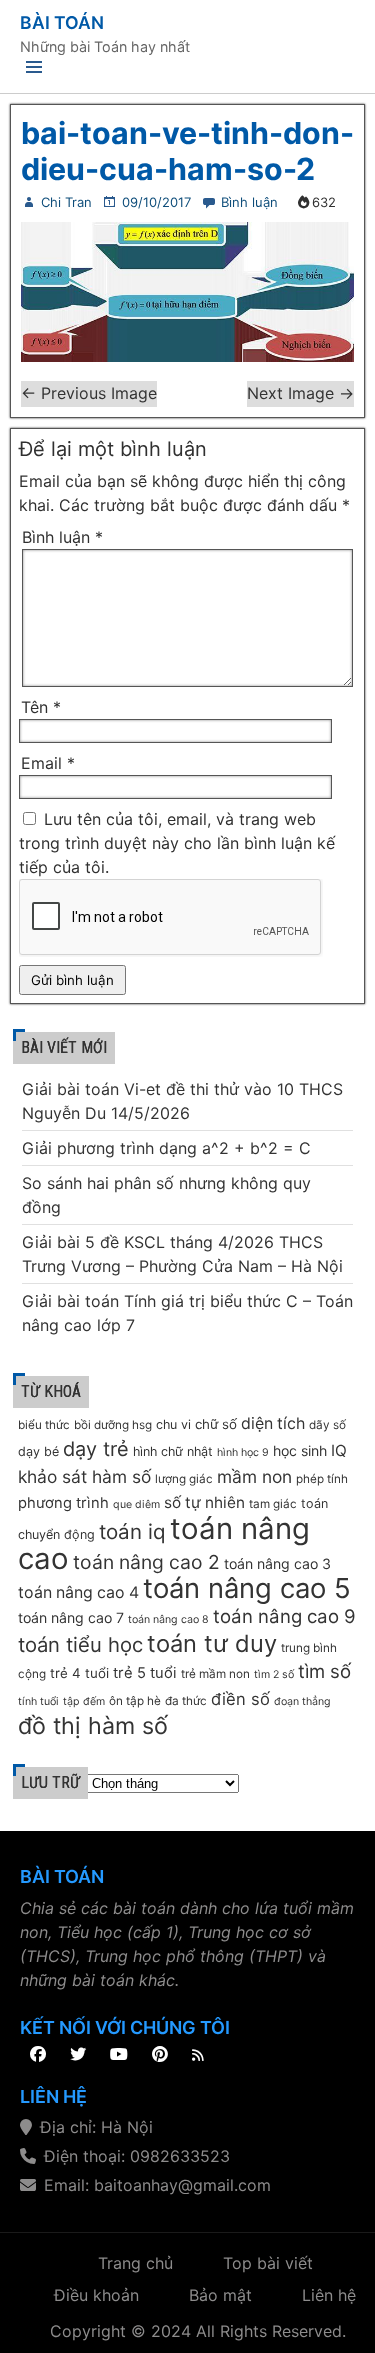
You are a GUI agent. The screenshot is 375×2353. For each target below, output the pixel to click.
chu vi (173, 1424)
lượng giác (184, 1479)
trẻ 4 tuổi (79, 1673)
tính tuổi (38, 1701)
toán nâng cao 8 (168, 1619)
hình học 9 (243, 1452)
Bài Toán (62, 22)
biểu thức (44, 1425)
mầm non (254, 1476)
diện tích (273, 1423)
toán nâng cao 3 (277, 1563)
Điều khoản (96, 2295)
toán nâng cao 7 (71, 1617)
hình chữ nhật (173, 1451)
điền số (240, 1699)
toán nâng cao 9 (284, 1616)
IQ (339, 1450)
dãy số (327, 1425)
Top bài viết (268, 2263)
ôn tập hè (135, 1701)
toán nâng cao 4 (78, 1592)
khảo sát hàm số (84, 1476)
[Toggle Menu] (34, 70)
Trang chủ (135, 2263)
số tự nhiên (204, 1502)
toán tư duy (212, 1643)
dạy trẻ (96, 1449)
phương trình (63, 1503)
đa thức (186, 1701)
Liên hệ (329, 2295)
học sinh (300, 1450)
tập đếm (84, 1701)
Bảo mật (220, 2295)
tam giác (273, 1504)
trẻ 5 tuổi (145, 1673)
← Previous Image (89, 393)
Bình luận (249, 202)
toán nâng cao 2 (146, 1562)
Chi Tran (66, 202)
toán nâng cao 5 (247, 1588)
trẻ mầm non (215, 1674)
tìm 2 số (274, 1674)
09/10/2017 (156, 202)
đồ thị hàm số (93, 1725)
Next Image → (300, 393)
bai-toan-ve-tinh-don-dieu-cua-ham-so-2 (187, 151)
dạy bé (38, 1451)
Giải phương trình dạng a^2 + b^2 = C (166, 1148)
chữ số (216, 1424)
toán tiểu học (80, 1644)
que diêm (136, 1504)
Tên (41, 707)
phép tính (322, 1479)
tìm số (324, 1671)
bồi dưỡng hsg (113, 1425)
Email (48, 763)
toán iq (132, 1531)
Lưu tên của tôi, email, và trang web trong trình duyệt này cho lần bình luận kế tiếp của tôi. (177, 843)
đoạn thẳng (302, 1701)
